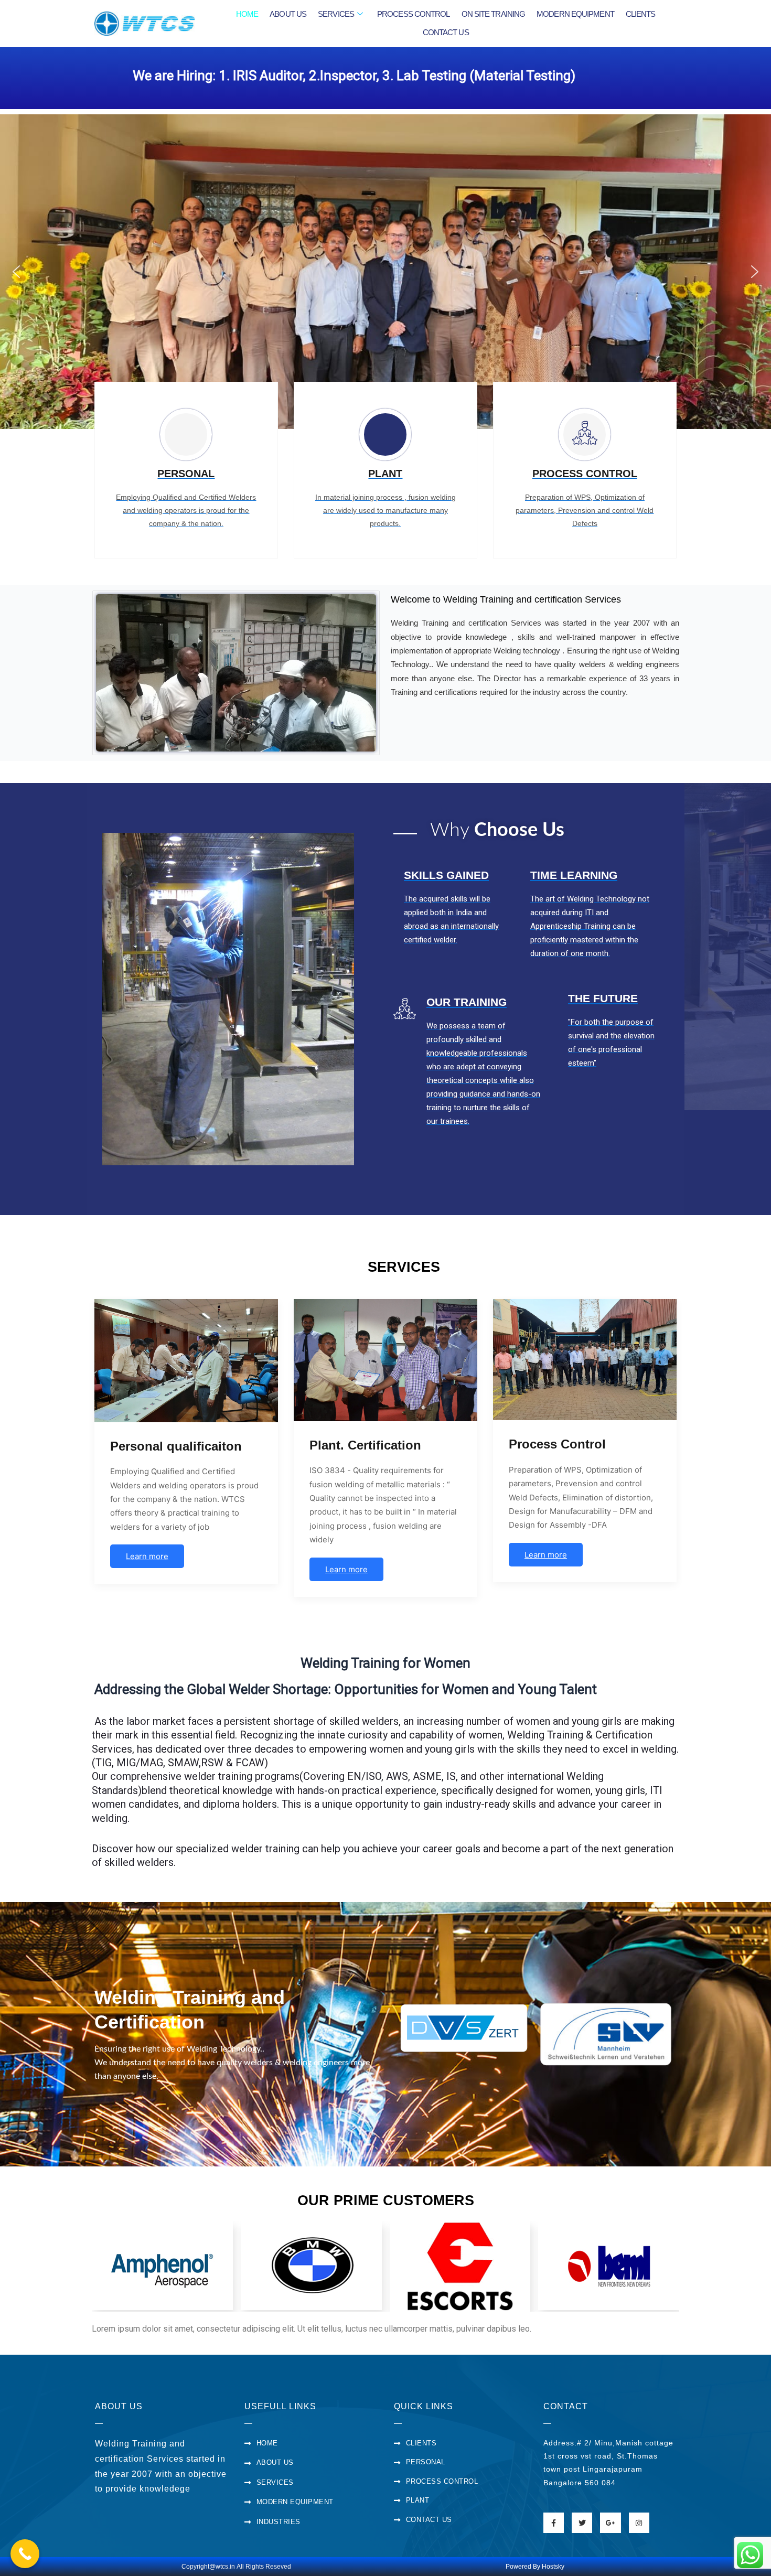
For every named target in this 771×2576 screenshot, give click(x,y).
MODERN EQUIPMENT (575, 14)
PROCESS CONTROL (414, 14)
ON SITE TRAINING (494, 14)
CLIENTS (641, 14)
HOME (247, 14)
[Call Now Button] (25, 2554)
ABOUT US (288, 14)
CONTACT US (446, 32)
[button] (16, 272)
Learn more (147, 1556)
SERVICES (336, 14)
